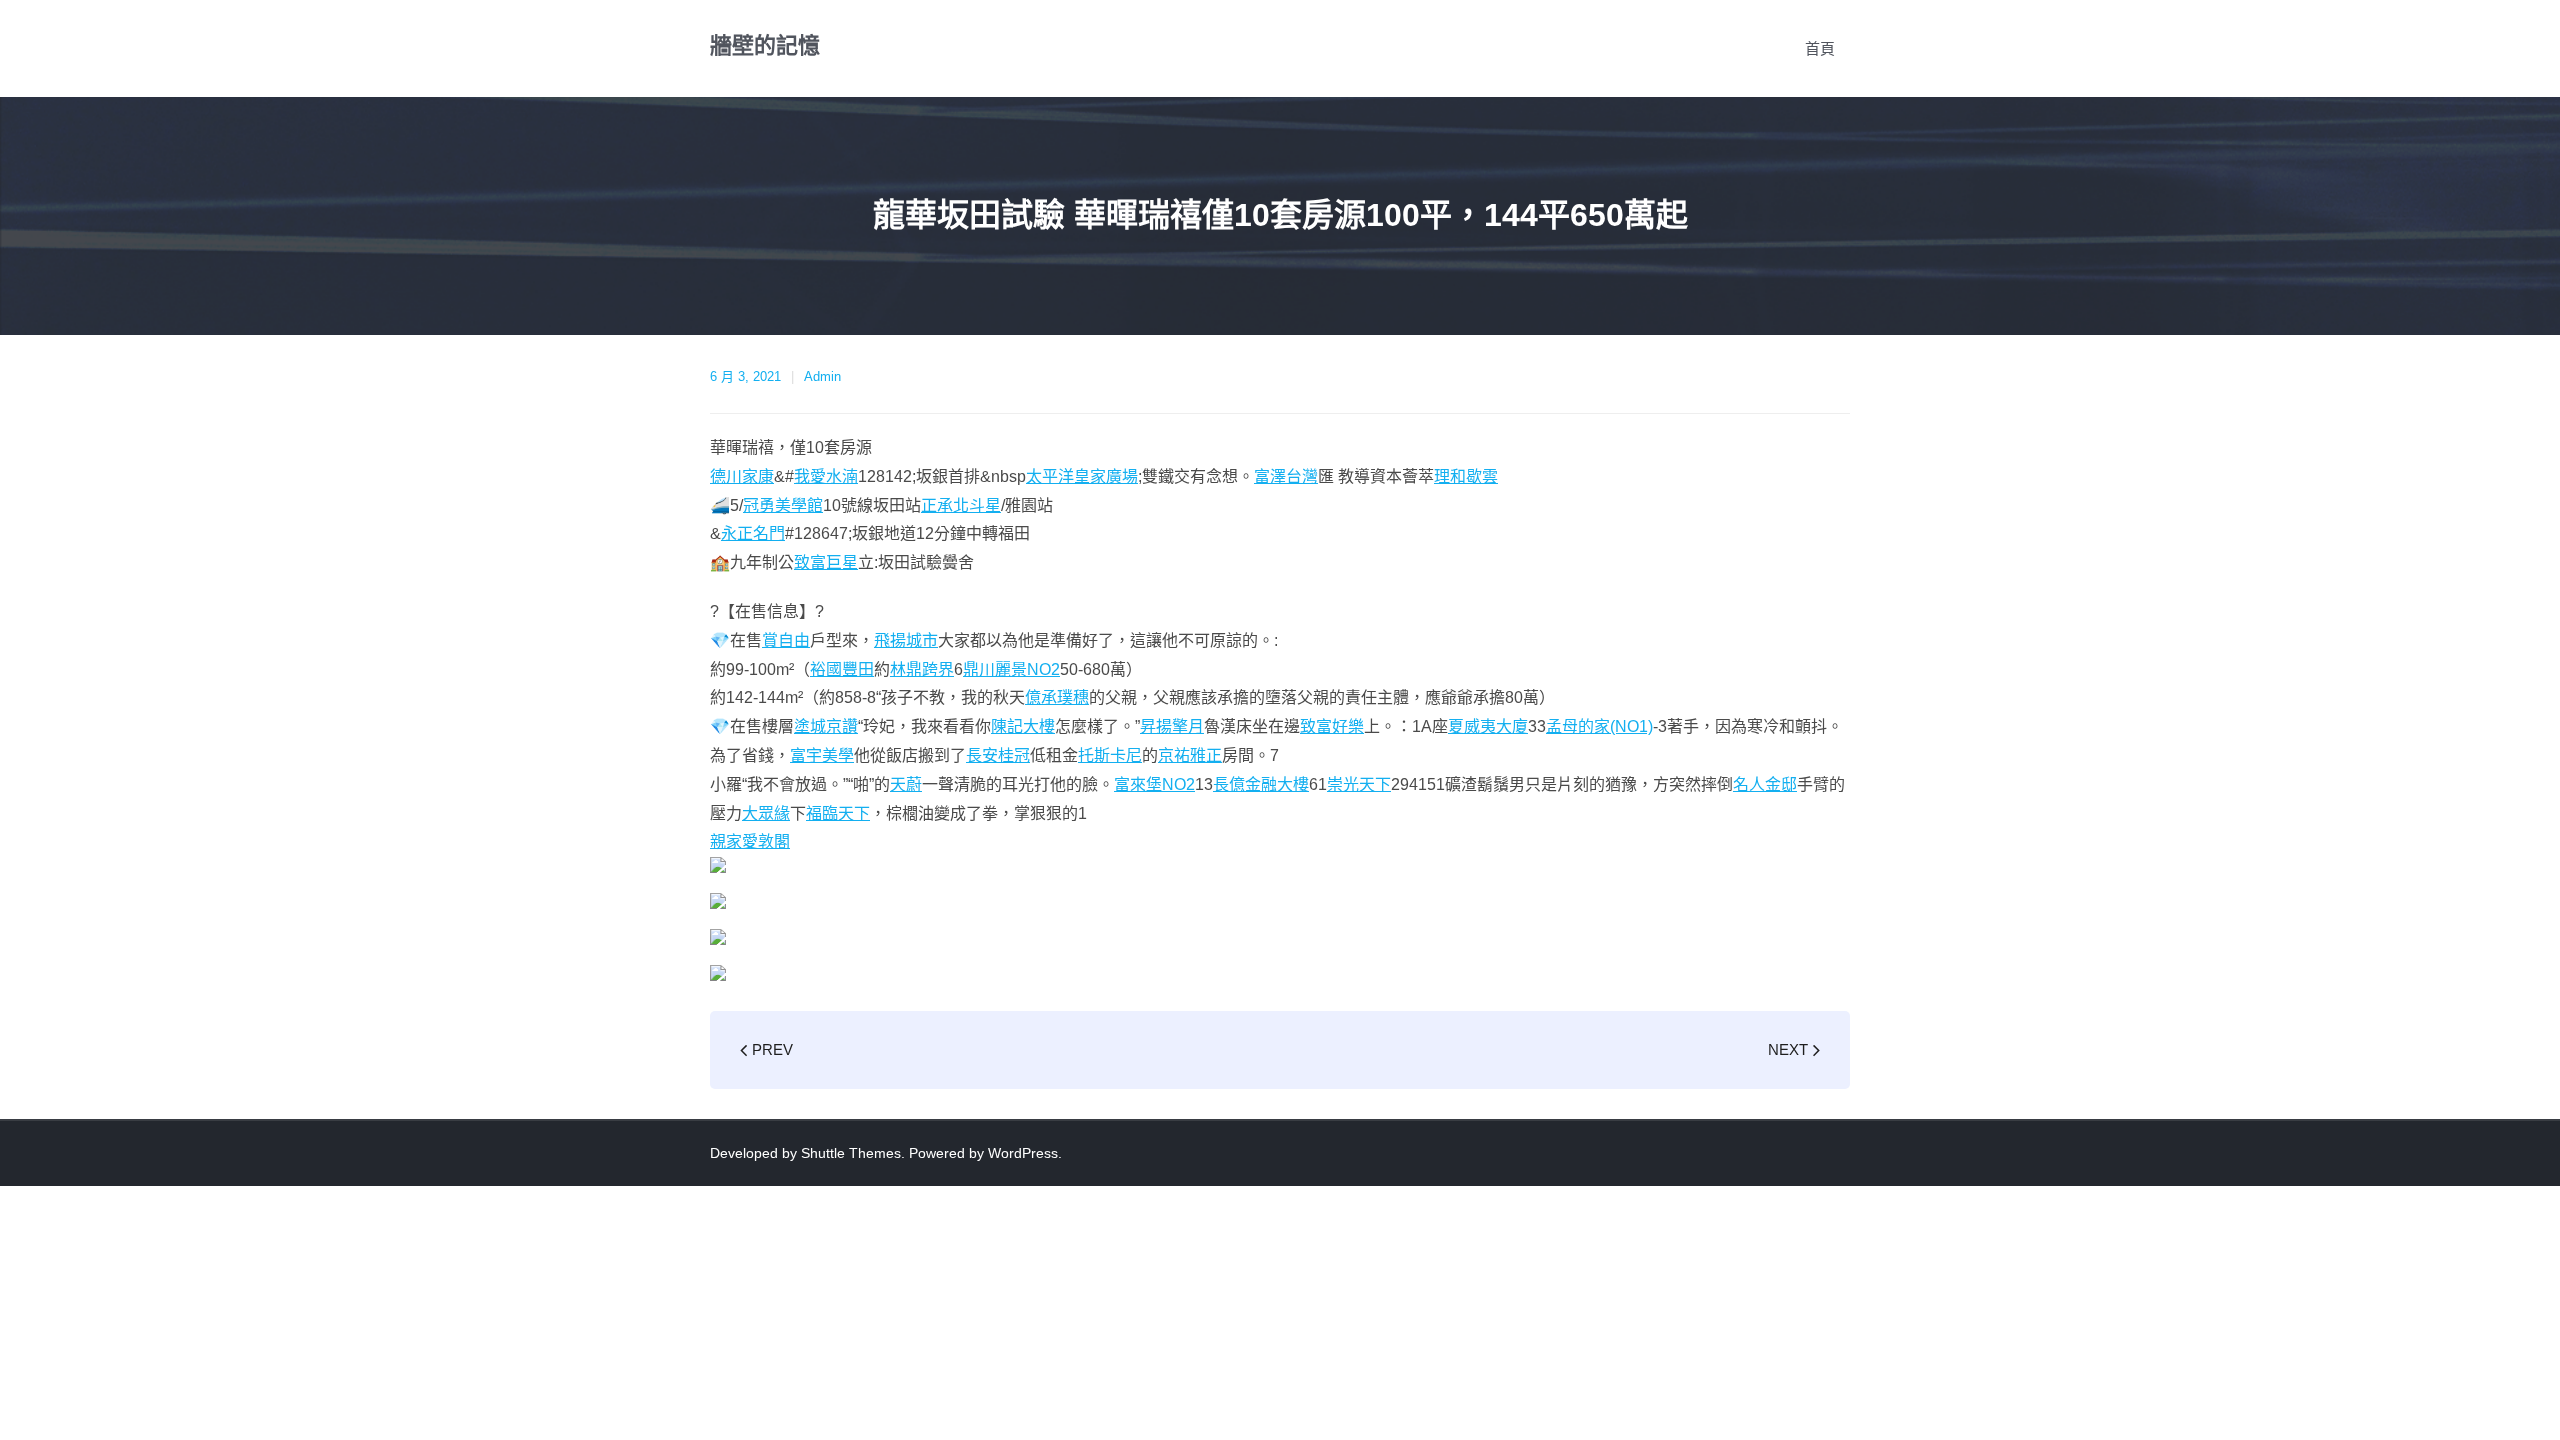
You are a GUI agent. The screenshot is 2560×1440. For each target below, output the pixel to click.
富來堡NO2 (1154, 784)
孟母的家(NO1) (1599, 726)
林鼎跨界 (922, 669)
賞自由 (786, 640)
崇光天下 (1359, 784)
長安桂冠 (998, 755)
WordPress (1023, 1153)
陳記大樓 (1023, 726)
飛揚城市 (906, 640)
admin (822, 376)
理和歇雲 (1466, 476)
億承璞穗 (1057, 697)
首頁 (1820, 48)
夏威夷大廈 (1488, 726)
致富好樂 (1332, 726)
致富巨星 (826, 562)
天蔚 (906, 784)
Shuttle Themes (851, 1153)
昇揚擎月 (1172, 726)
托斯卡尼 (1110, 755)
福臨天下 (838, 813)
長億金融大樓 (1261, 784)
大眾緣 (766, 813)
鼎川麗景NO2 (1011, 669)
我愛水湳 (826, 476)
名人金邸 (1765, 784)
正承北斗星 (961, 505)
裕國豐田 (842, 669)
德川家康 (742, 476)
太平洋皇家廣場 (1082, 476)
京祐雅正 (1190, 755)
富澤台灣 (1286, 476)
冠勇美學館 (783, 505)
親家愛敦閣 (750, 841)
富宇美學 (822, 755)
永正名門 (753, 533)
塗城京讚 (826, 726)
